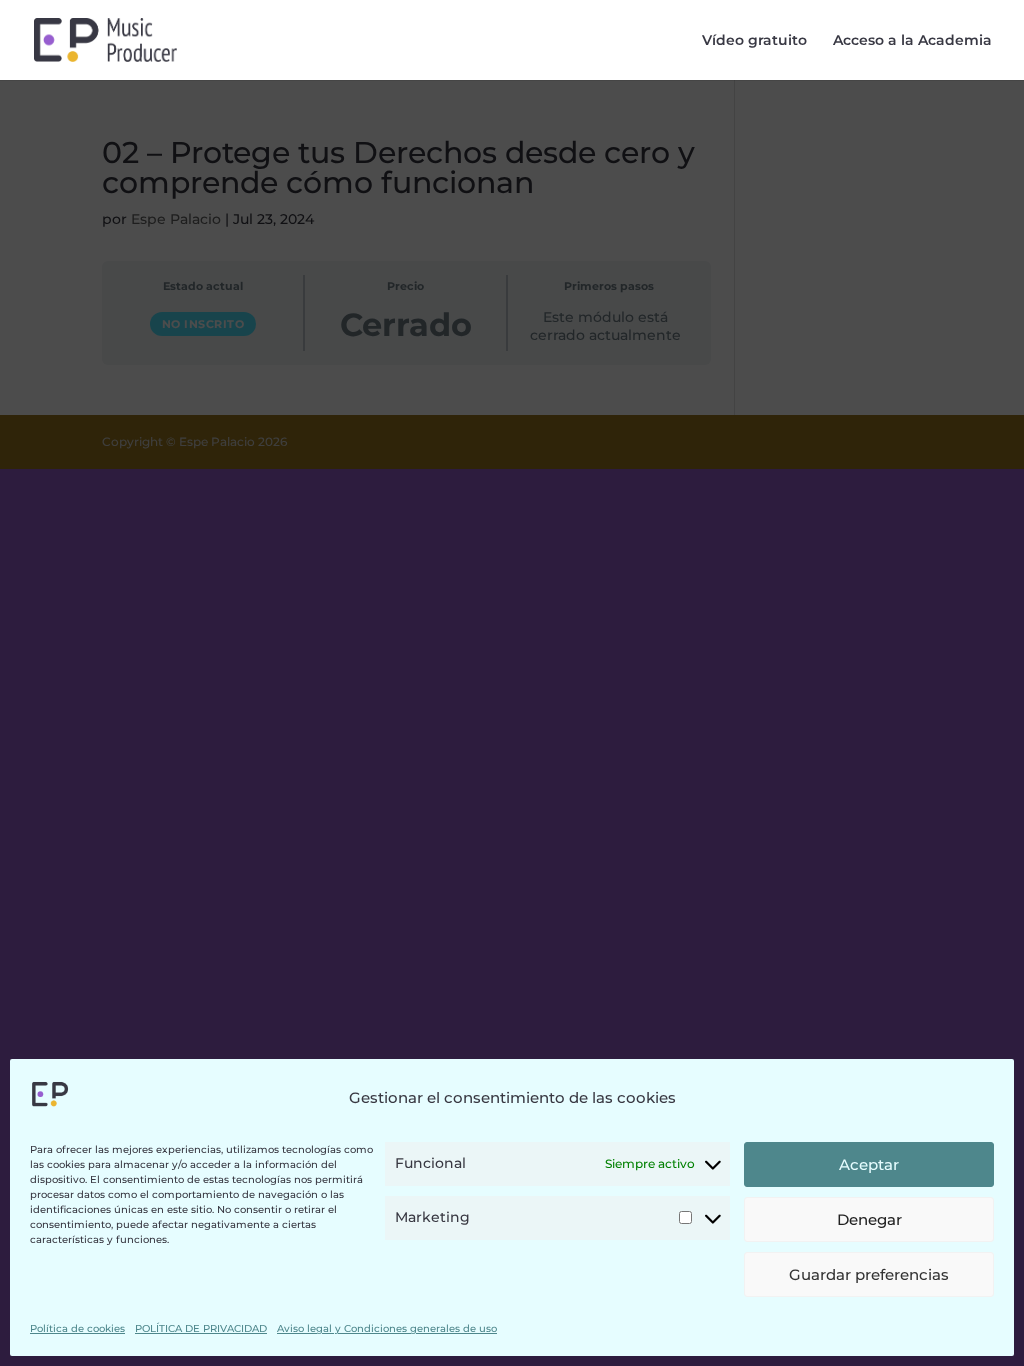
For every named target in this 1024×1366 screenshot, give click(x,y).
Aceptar (869, 1164)
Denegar (869, 1219)
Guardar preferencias (869, 1274)
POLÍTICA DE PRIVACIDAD (201, 1328)
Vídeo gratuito (754, 41)
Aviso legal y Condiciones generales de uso (387, 1328)
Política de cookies (77, 1328)
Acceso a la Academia (912, 41)
